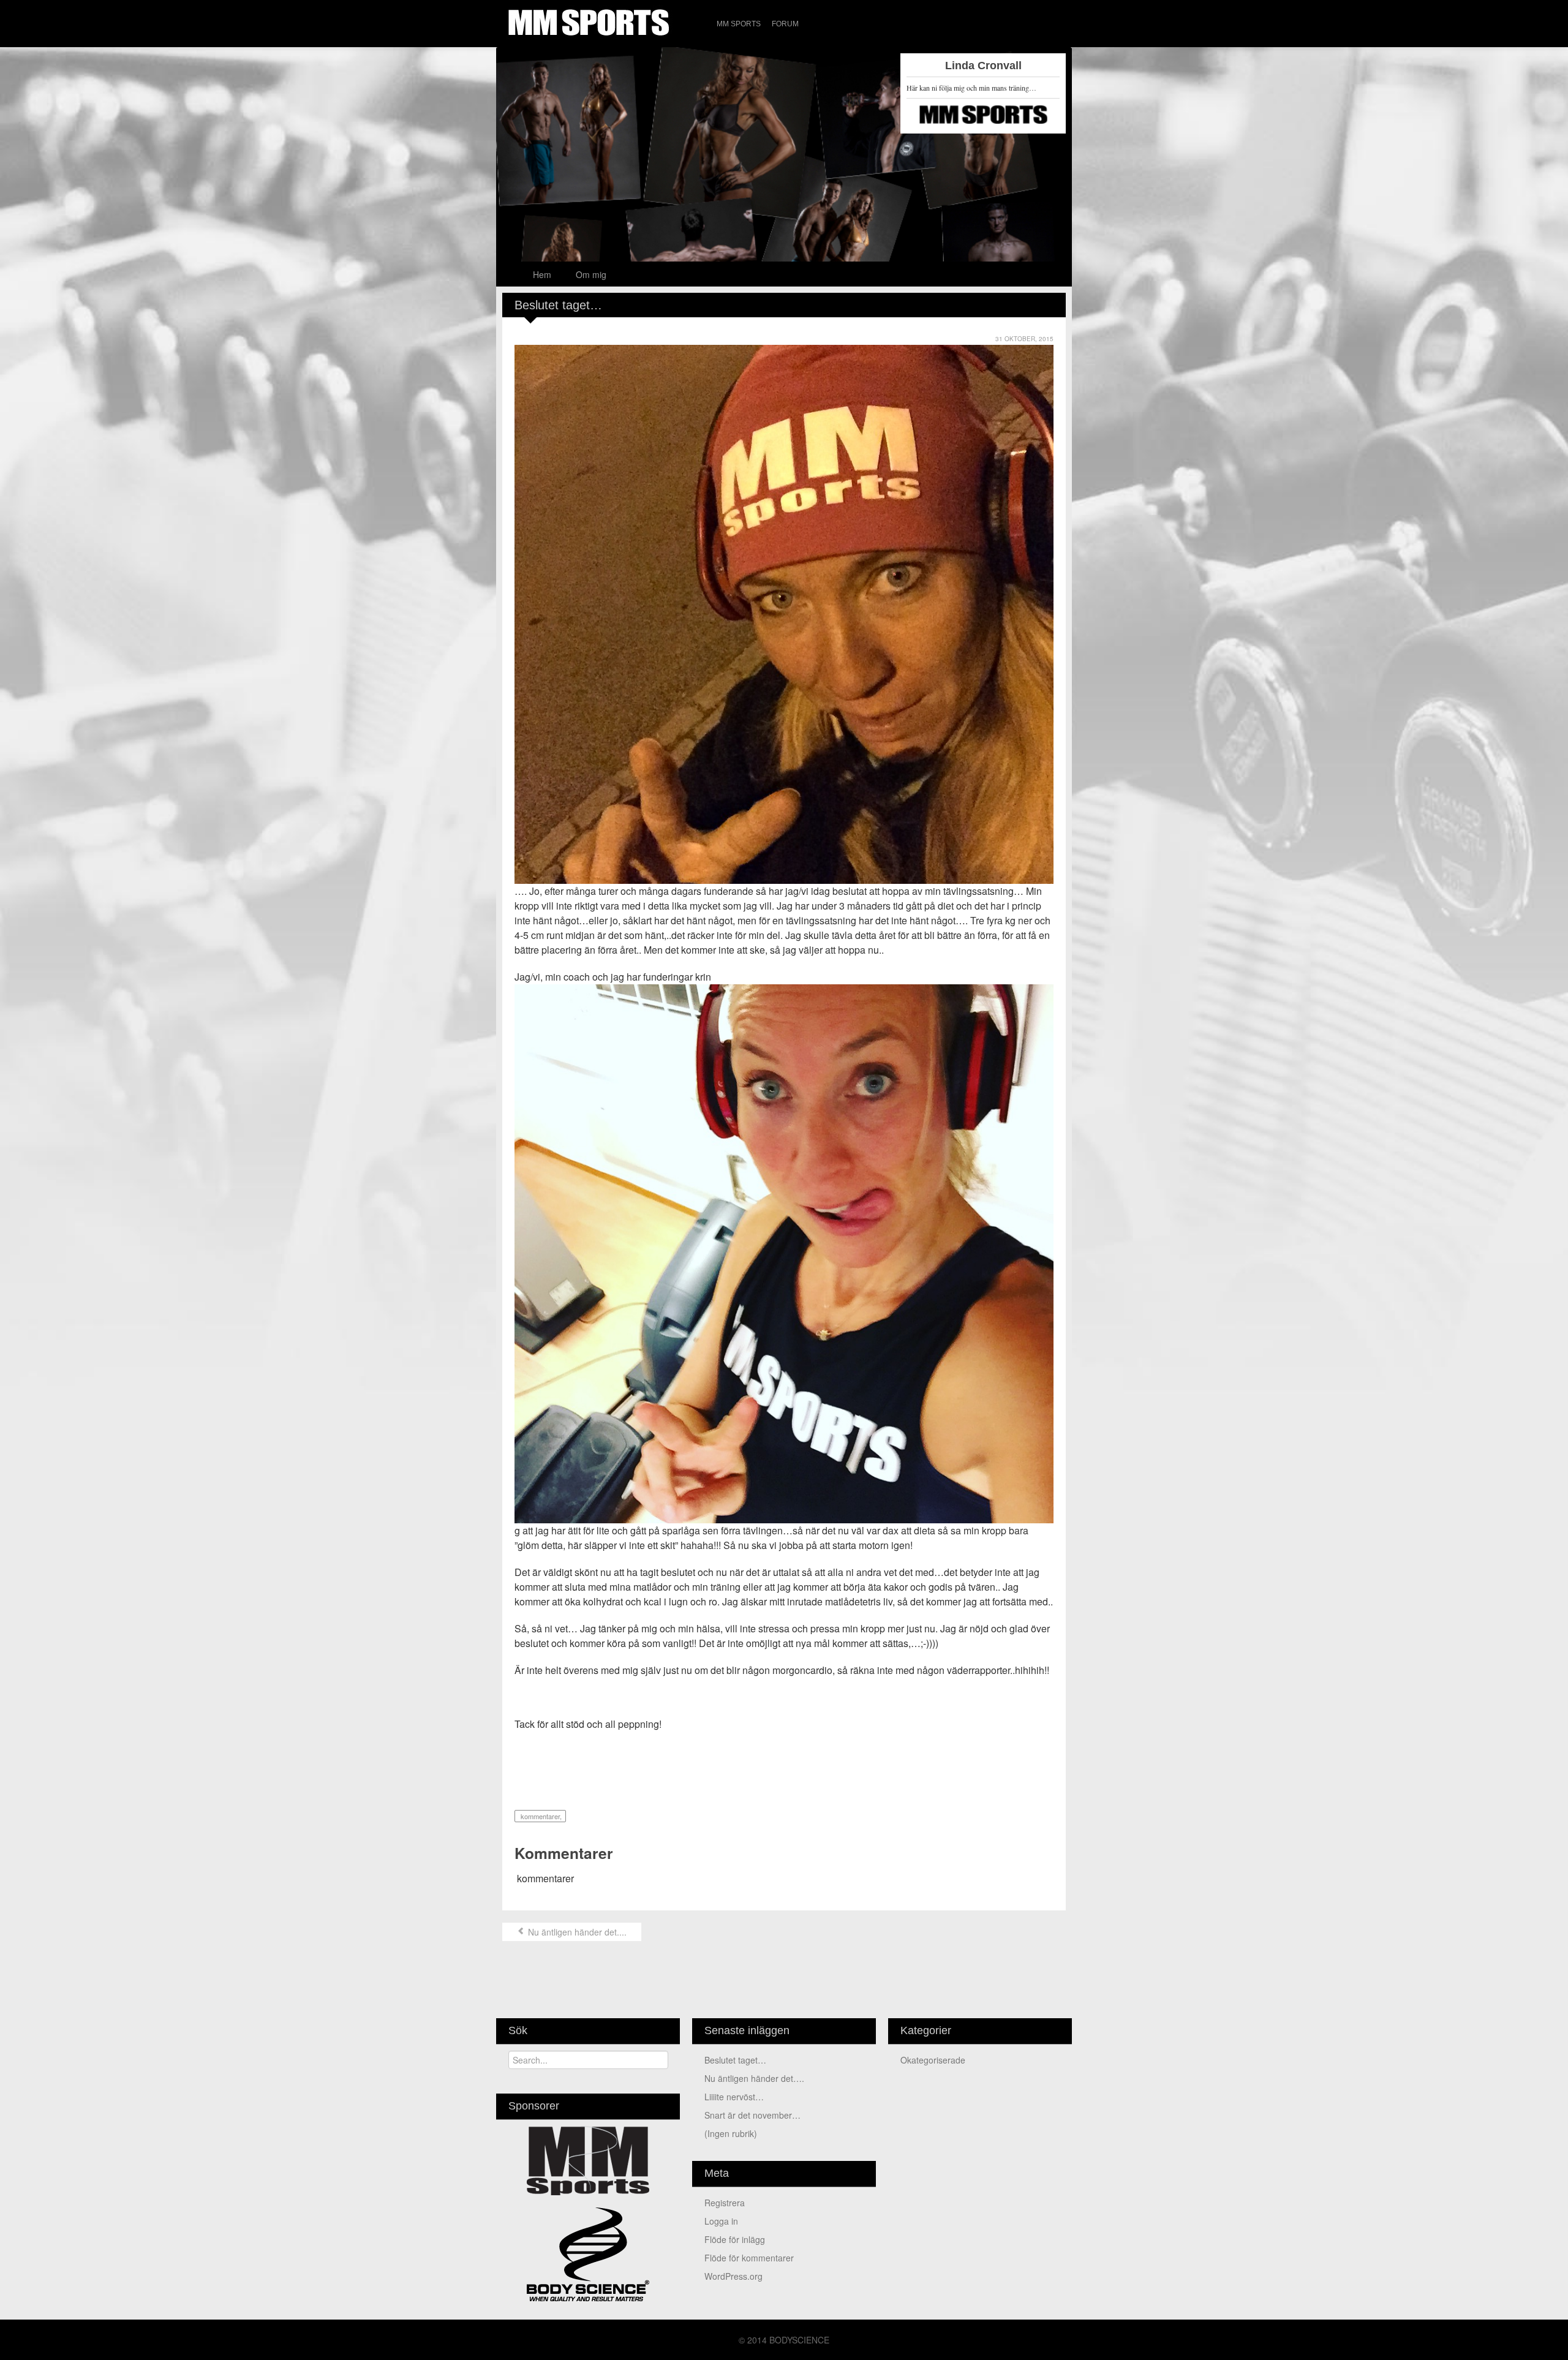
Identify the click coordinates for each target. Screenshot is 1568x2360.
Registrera (725, 2203)
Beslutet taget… (735, 2060)
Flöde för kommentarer (749, 2258)
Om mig (591, 274)
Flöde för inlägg (735, 2239)
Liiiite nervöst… (734, 2097)
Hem (542, 274)
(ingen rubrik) (731, 2133)
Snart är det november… (752, 2115)
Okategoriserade (933, 2060)
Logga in (721, 2221)
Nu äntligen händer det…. (754, 2078)
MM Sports (739, 24)
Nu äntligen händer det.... (576, 1932)
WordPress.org (733, 2276)
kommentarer (539, 1816)
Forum (785, 24)
